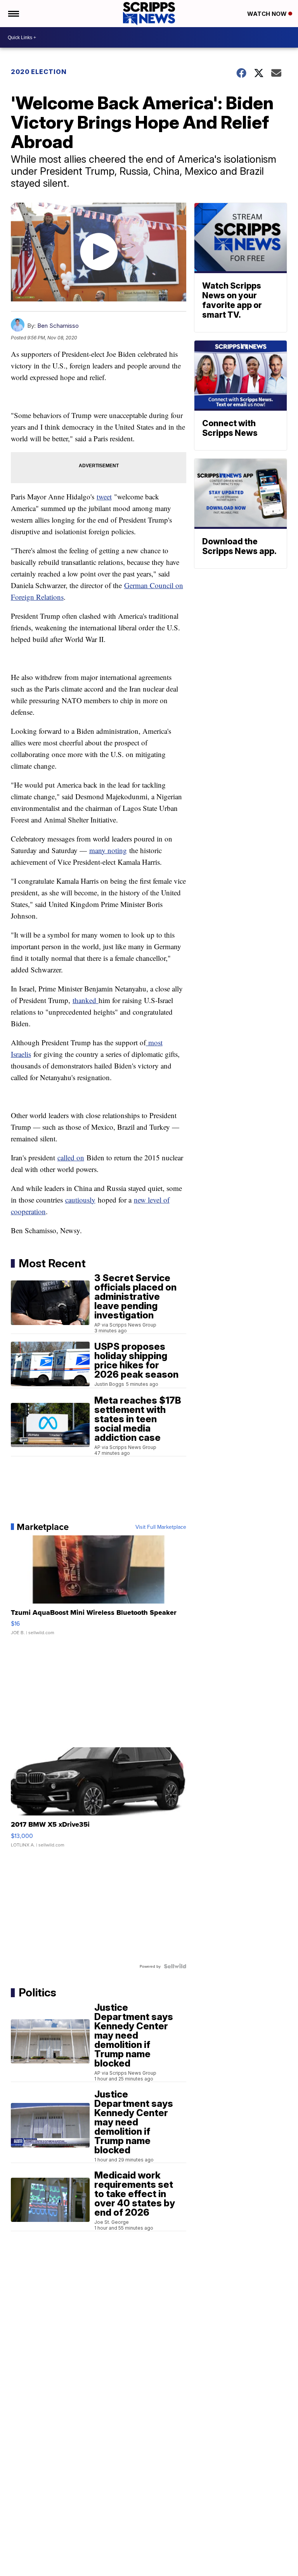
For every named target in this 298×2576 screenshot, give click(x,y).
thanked (86, 1000)
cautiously (80, 1200)
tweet (104, 496)
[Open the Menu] (13, 14)
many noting (108, 850)
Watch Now (268, 14)
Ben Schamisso (58, 326)
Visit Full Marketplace (161, 1527)
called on (71, 1157)
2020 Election (39, 72)
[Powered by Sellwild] (175, 1966)
